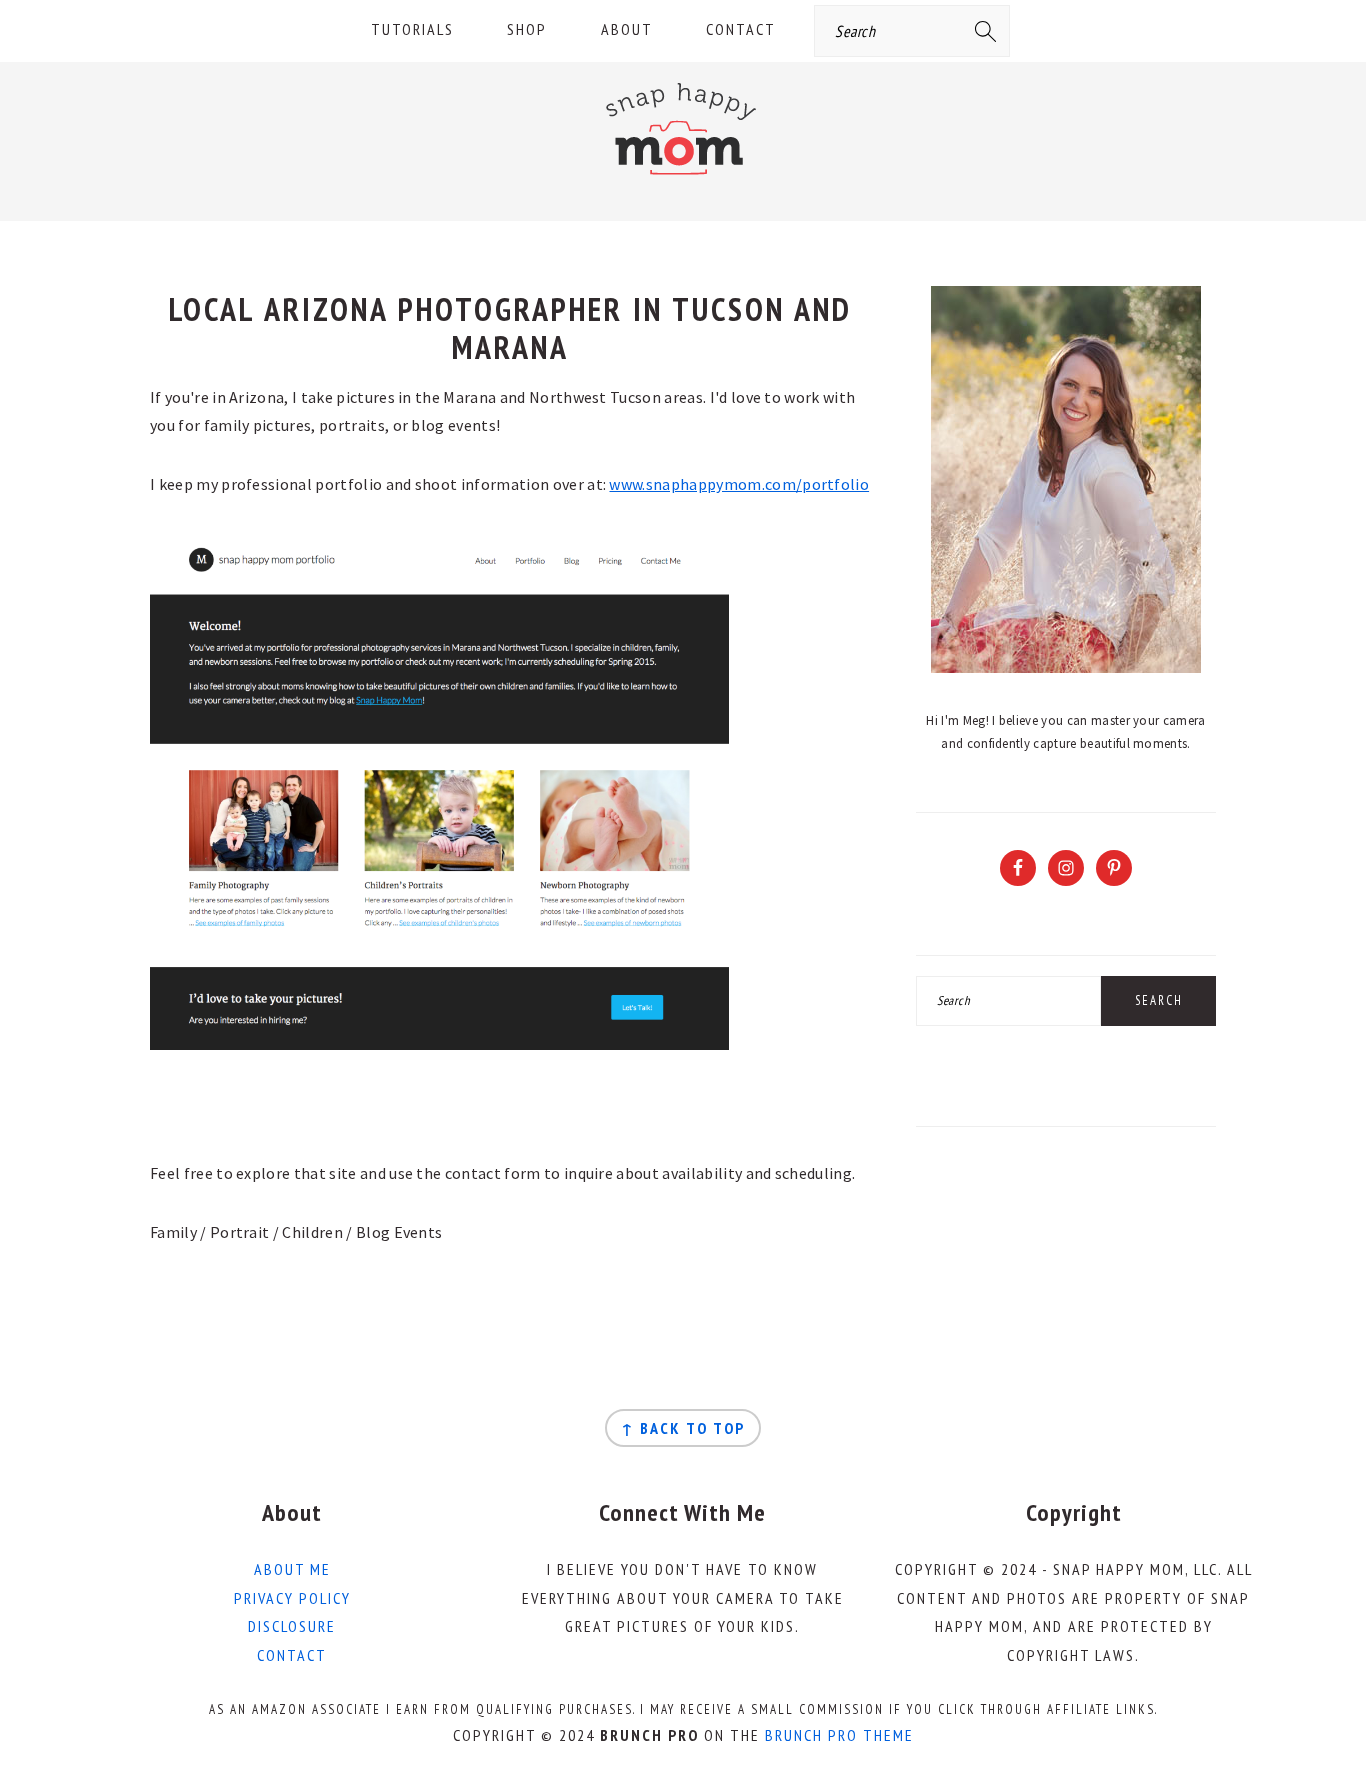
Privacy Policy (292, 1598)
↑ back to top (683, 1428)
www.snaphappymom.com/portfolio (739, 484)
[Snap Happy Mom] (683, 179)
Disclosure (292, 1626)
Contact (292, 1655)
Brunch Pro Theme (839, 1735)
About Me (292, 1569)
